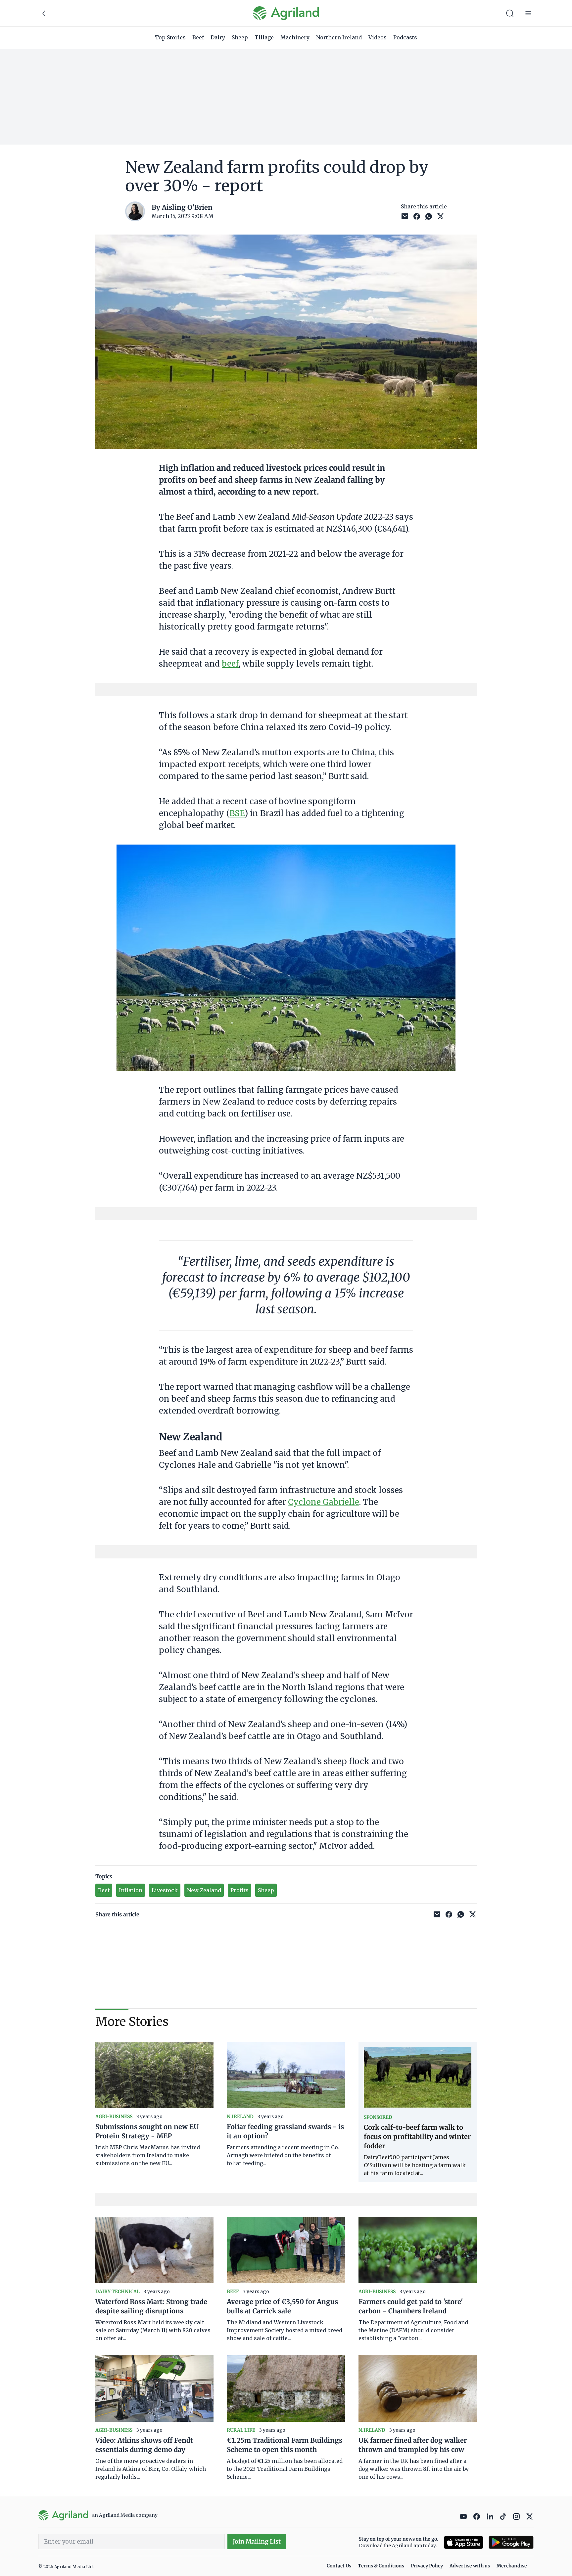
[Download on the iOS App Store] (463, 2542)
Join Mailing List (257, 2541)
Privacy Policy (427, 2566)
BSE (237, 813)
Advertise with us (470, 2566)
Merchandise (512, 2566)
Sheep (240, 37)
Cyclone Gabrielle (324, 1502)
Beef (198, 37)
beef (230, 664)
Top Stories (170, 37)
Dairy (218, 37)
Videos (378, 37)
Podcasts (405, 37)
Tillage (264, 37)
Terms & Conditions (381, 2566)
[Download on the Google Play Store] (511, 2542)
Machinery (295, 37)
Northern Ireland (339, 37)
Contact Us (339, 2566)
